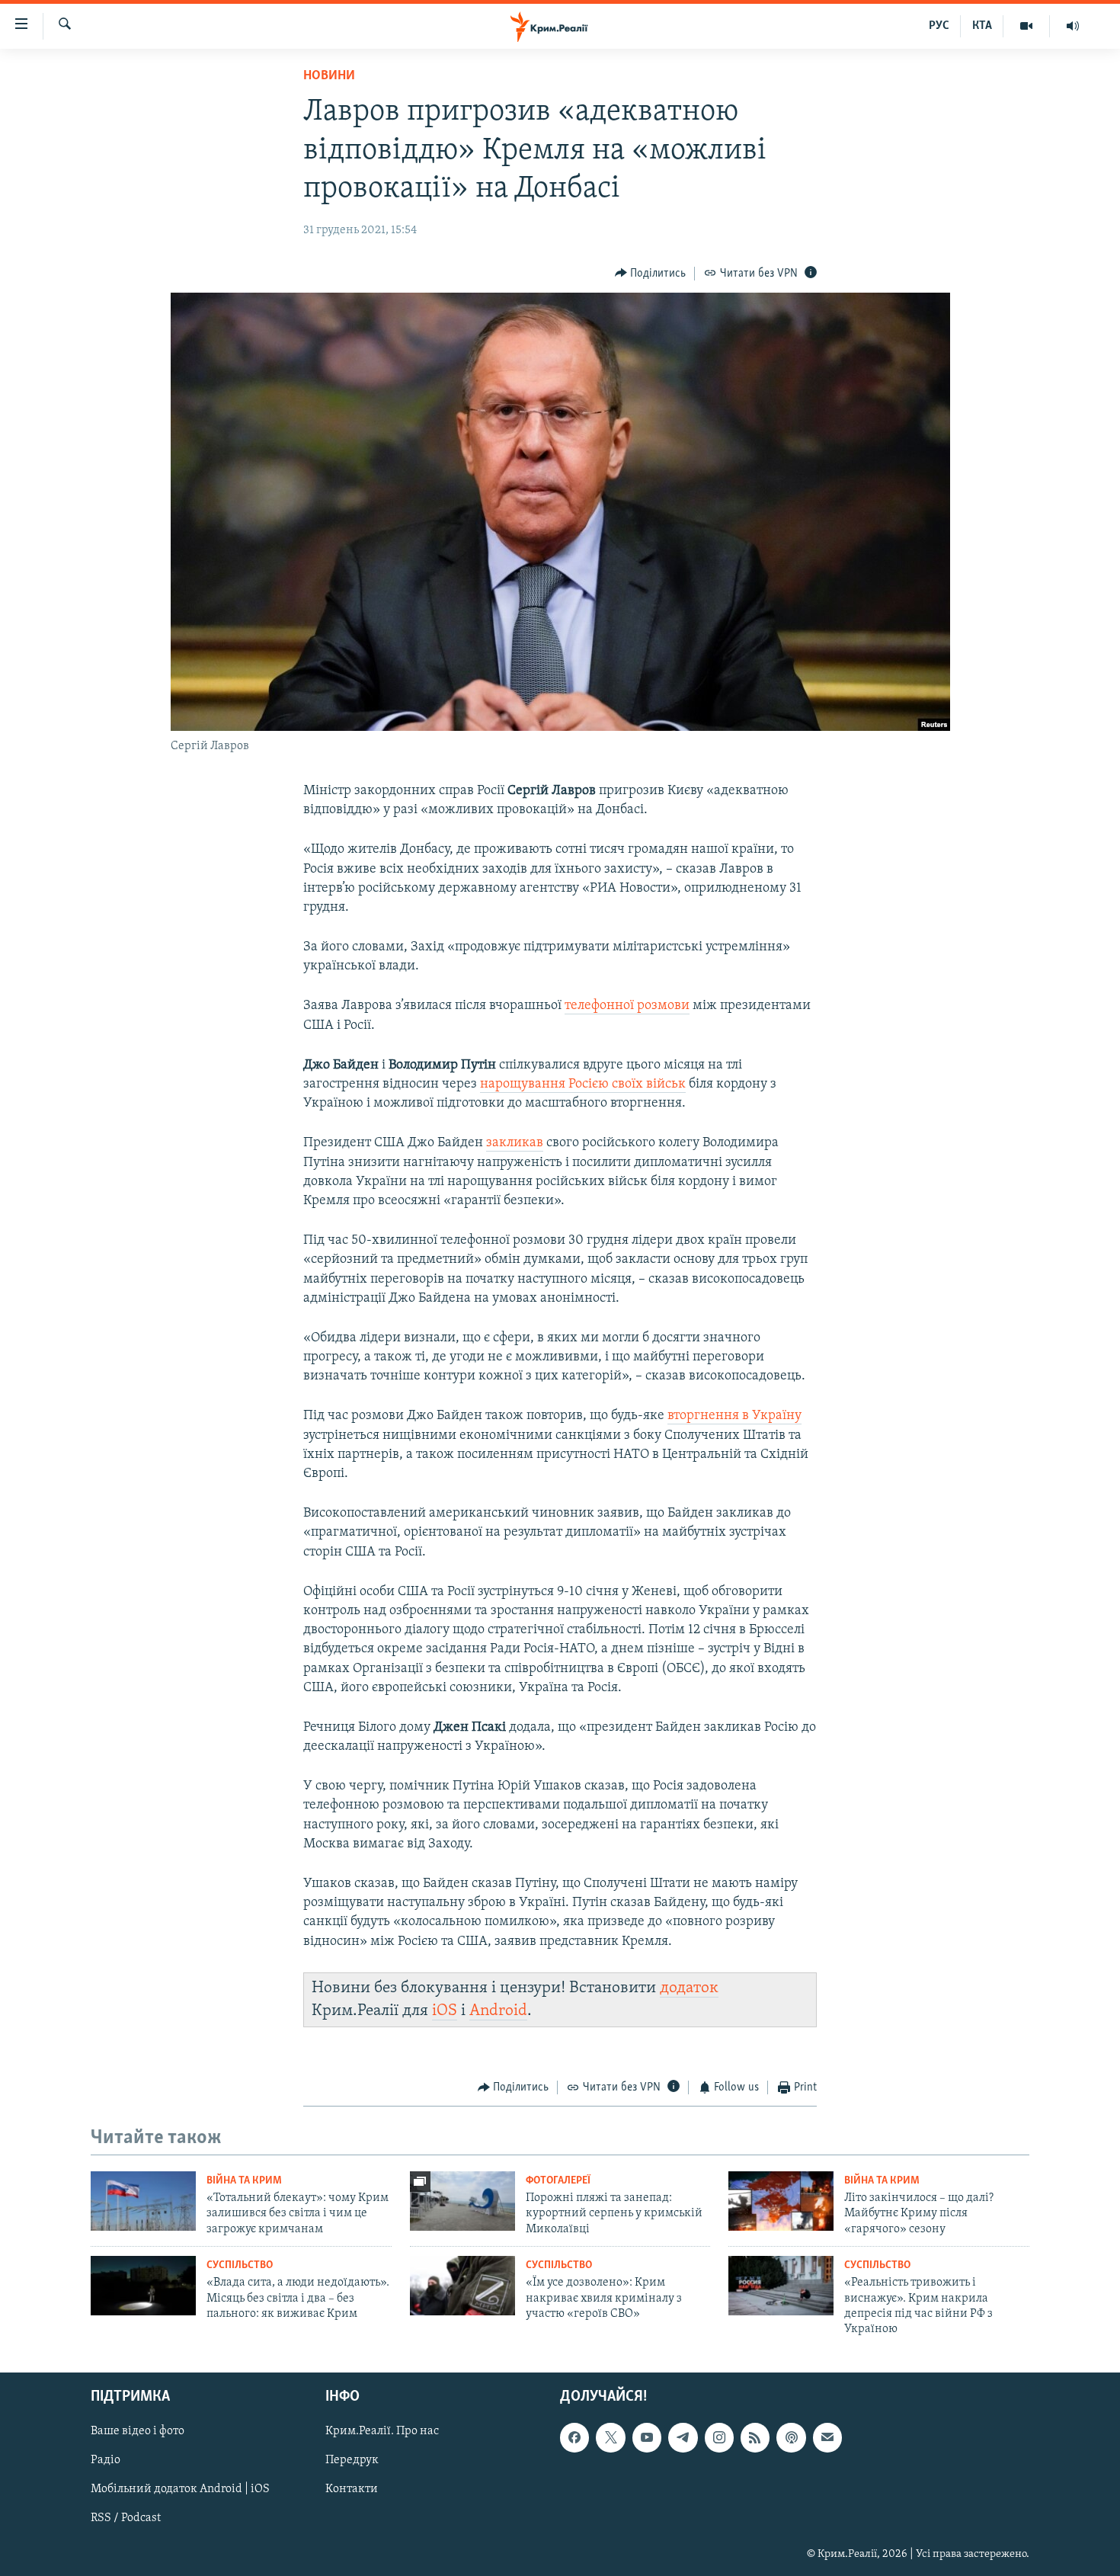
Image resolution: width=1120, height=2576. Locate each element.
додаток (689, 1988)
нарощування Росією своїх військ (583, 1085)
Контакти (352, 2489)
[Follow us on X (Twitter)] (610, 2437)
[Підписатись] (827, 2437)
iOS (445, 2011)
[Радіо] (1073, 26)
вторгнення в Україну (734, 1416)
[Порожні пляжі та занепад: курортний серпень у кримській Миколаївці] (462, 2201)
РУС (939, 26)
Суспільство (240, 2265)
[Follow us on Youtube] (647, 2437)
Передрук (352, 2460)
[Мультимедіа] (1027, 26)
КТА (982, 26)
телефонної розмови (627, 1006)
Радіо (106, 2460)
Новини (329, 76)
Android (498, 2011)
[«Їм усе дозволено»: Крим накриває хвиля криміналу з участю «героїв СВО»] (462, 2286)
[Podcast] (791, 2437)
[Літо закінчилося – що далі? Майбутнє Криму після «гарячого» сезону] (781, 2201)
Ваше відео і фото (138, 2431)
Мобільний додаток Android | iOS (180, 2489)
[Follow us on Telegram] (683, 2437)
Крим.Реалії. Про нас (382, 2431)
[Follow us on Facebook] (574, 2437)
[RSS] (755, 2437)
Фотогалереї (558, 2181)
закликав (515, 1143)
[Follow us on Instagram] (719, 2437)
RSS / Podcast (126, 2518)
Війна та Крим (244, 2181)
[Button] (651, 274)
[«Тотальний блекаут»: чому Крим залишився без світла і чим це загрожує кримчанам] (143, 2201)
